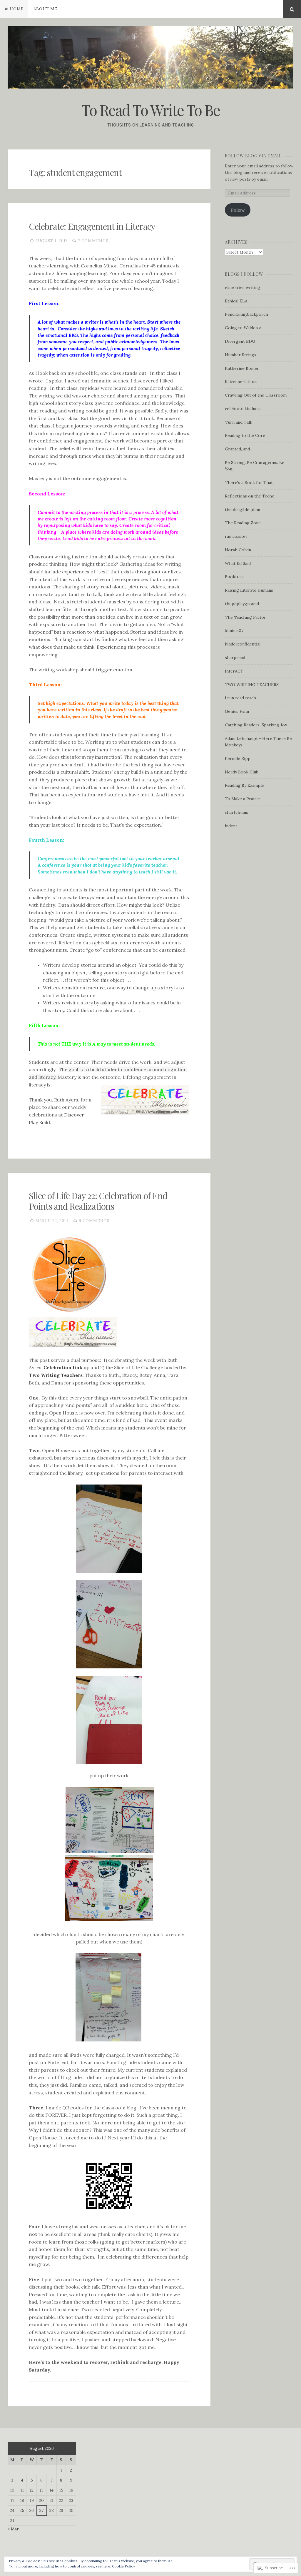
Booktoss (234, 577)
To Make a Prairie (242, 799)
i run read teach (240, 698)
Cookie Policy (123, 2566)
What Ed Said (238, 563)
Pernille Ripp (238, 758)
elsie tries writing (243, 287)
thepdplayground (242, 604)
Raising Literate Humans (249, 590)
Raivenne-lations (241, 382)
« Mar (13, 2529)
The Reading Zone (243, 523)
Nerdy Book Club (242, 772)
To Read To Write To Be (151, 110)
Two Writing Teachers (56, 1375)
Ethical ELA (236, 301)
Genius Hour (237, 711)
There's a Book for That (249, 482)
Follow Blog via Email (253, 156)
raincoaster (236, 536)
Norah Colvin (238, 550)
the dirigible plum (243, 510)
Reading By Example (244, 785)
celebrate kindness (243, 409)
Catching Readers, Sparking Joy (256, 725)
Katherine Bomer (242, 368)
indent (231, 826)
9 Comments (94, 1221)
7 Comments (93, 241)
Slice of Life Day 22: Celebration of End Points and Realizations (98, 1201)
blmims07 (234, 630)
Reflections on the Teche (250, 496)
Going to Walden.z (243, 328)
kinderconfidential (243, 644)
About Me (45, 9)
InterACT (234, 671)
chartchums (236, 812)
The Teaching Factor (245, 617)
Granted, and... (239, 449)
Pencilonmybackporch (246, 314)
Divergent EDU (240, 341)
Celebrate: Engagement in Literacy (92, 226)
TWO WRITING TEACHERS (252, 685)
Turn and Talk (239, 422)
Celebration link (63, 1367)
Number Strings (241, 355)
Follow (238, 210)
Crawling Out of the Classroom (256, 395)
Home (17, 9)
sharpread (235, 658)
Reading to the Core (245, 435)
